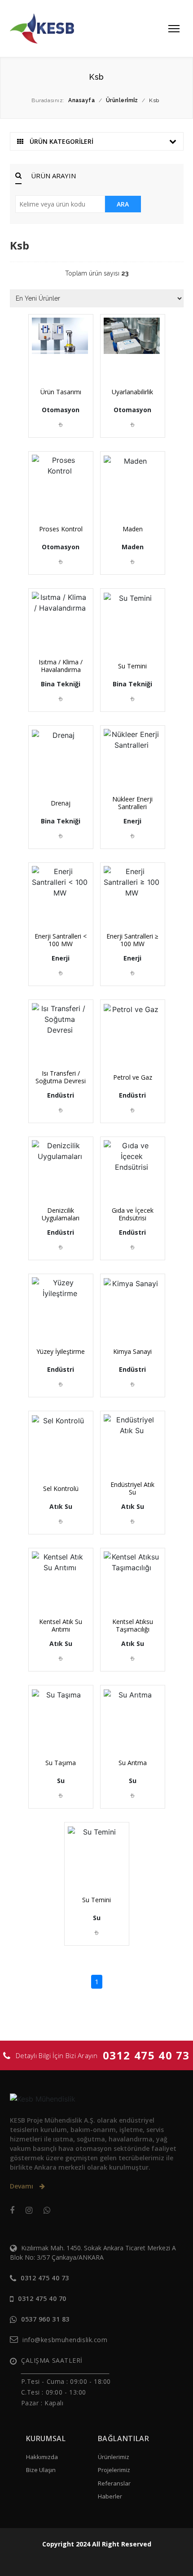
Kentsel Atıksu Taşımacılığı (133, 1625)
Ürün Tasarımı (61, 392)
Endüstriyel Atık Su (132, 1488)
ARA (123, 204)
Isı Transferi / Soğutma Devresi (61, 1077)
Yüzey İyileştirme (61, 1351)
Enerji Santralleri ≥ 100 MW (132, 940)
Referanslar (114, 2483)
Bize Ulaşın (41, 2470)
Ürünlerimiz (114, 2457)
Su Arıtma (133, 1763)
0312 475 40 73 (146, 2055)
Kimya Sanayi (132, 1351)
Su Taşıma (61, 1763)
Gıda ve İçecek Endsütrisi (133, 1214)
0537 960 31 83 (45, 2319)
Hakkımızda (42, 2457)
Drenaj (61, 803)
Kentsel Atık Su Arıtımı (61, 1625)
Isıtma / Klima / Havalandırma (61, 666)
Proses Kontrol (61, 529)
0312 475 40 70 (42, 2298)
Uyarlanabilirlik (132, 392)
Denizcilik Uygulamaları (61, 1214)
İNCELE (64, 362)
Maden (133, 529)
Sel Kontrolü (61, 1488)
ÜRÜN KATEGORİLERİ (61, 141)
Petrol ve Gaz (133, 1077)
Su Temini (132, 666)
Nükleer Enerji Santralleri (132, 803)
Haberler (110, 2496)
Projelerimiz (114, 2470)
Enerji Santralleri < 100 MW (61, 940)
